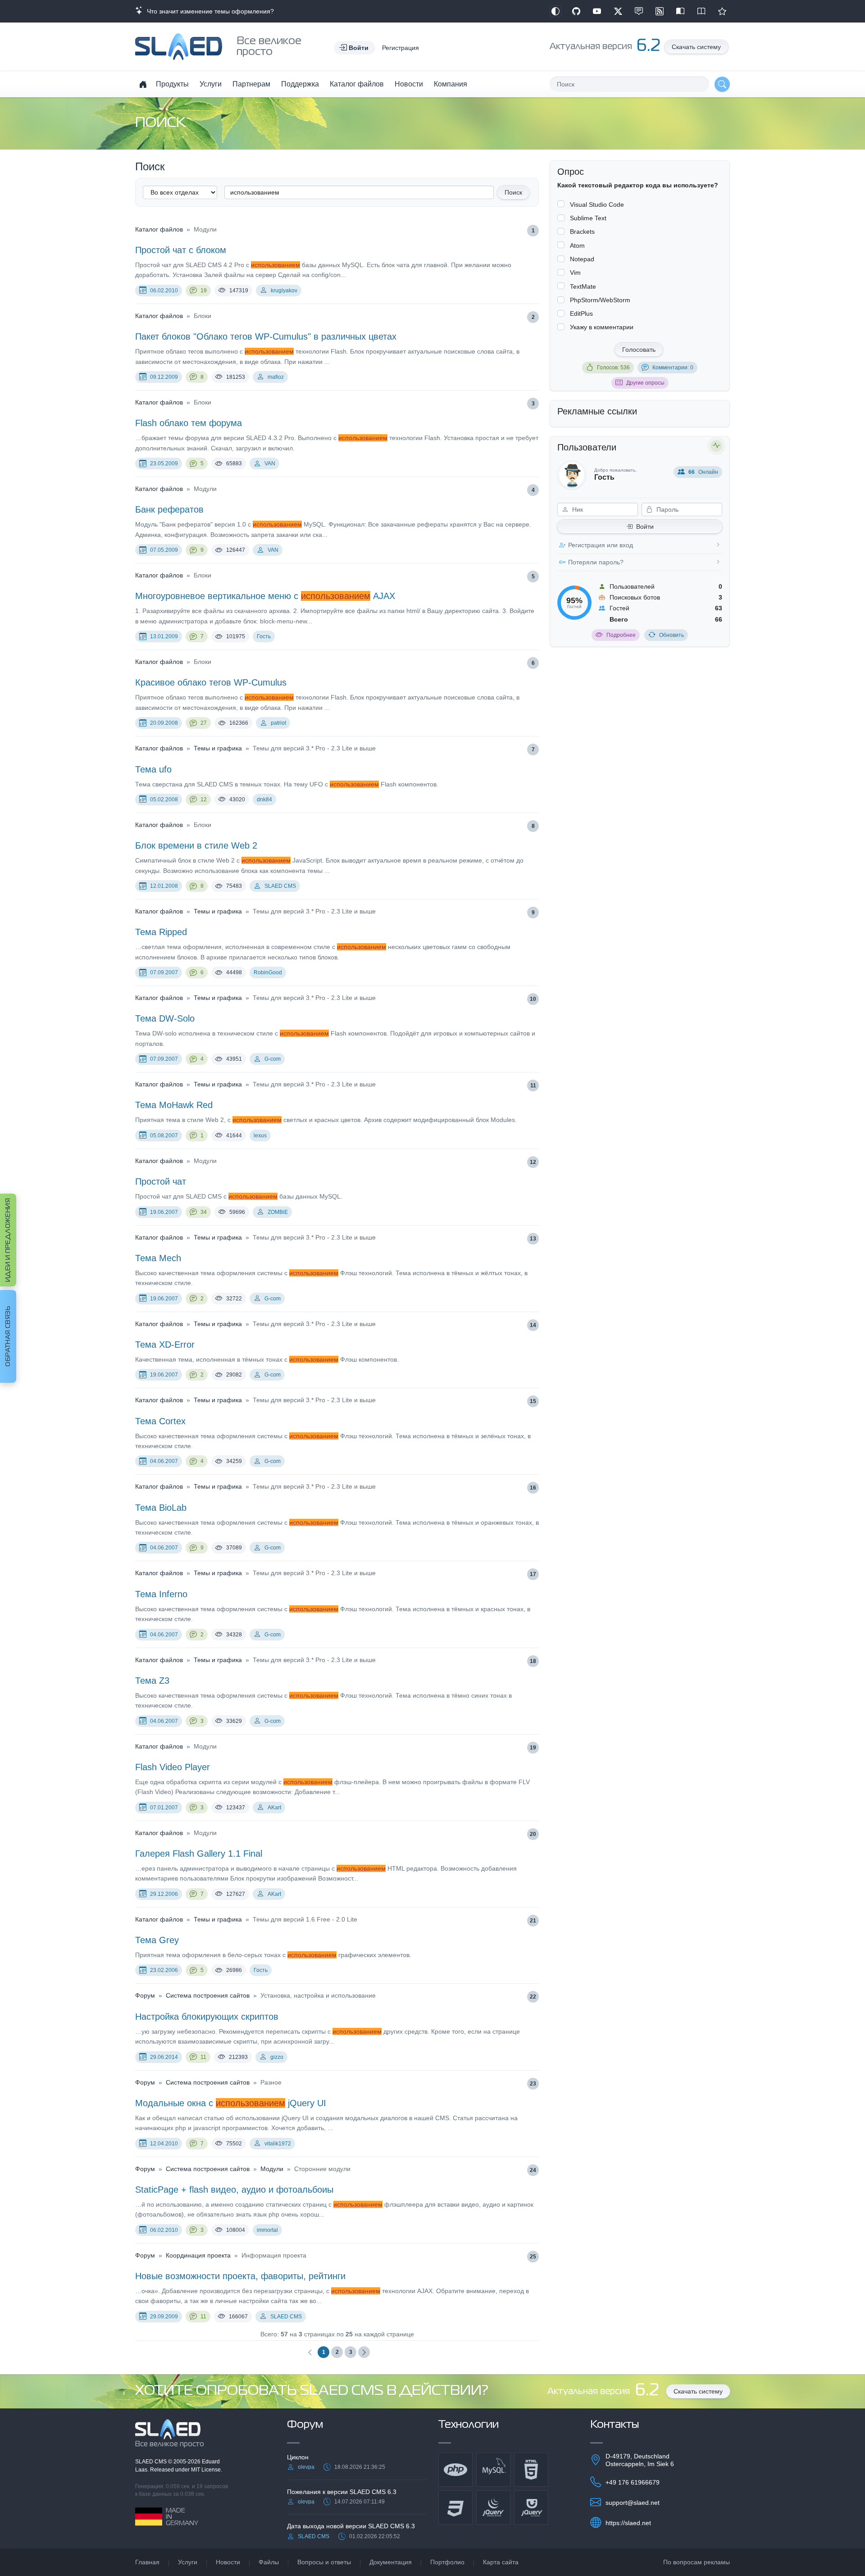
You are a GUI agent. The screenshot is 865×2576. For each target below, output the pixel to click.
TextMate (583, 286)
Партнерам (251, 84)
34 (204, 1212)
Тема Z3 (152, 1681)
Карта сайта (501, 2562)
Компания (451, 84)
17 (533, 1574)
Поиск (513, 192)
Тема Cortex (160, 1421)
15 (533, 1401)
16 (533, 1488)
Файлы (269, 2562)
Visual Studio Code (597, 204)
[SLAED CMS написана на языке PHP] (455, 2470)
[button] (355, 48)
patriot (278, 723)
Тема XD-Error (165, 1345)
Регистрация (401, 48)
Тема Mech (158, 1258)
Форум (145, 1995)
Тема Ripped (161, 932)
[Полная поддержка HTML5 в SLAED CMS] (531, 2470)
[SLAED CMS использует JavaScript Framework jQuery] (493, 2508)
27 (204, 723)
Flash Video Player (173, 1767)
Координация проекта (198, 2255)
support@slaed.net (633, 2503)
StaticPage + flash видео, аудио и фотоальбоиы (234, 2190)
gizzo (277, 2057)
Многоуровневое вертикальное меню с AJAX (265, 596)
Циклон (298, 2457)
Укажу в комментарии (602, 327)
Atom (577, 245)
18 (533, 1661)
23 (533, 2084)
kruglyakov (284, 291)
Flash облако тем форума (189, 423)
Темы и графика (218, 748)
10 (533, 999)
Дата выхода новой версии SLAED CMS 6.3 (351, 2526)
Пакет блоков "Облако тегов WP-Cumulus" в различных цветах (266, 336)
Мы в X (618, 11)
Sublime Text (588, 218)
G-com (273, 1059)
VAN (270, 463)
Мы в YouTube (597, 11)
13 (533, 1239)
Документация (391, 2562)
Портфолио (447, 2562)
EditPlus (581, 313)
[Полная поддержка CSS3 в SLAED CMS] (455, 2508)
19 (204, 291)
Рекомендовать (722, 11)
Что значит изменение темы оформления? (209, 11)
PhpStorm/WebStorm (600, 300)
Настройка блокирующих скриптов (207, 2017)
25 (533, 2257)
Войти (645, 527)
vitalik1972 (278, 2144)
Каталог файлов (357, 84)
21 (533, 1921)
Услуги (211, 84)
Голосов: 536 (613, 368)
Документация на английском (701, 11)
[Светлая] (555, 11)
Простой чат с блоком (181, 250)
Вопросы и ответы (324, 2562)
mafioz (276, 377)
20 (533, 1834)
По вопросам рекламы (697, 2562)
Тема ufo (153, 769)
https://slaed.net (628, 2523)
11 (533, 1086)
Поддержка (300, 84)
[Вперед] (364, 2352)
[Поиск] (722, 84)
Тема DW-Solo (165, 1018)
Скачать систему (696, 47)
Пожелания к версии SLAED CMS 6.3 (342, 2492)
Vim (575, 273)
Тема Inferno (161, 1594)
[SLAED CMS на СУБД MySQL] (493, 2470)
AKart (274, 1808)
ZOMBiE (278, 1212)
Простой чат (161, 1181)
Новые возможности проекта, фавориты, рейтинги (240, 2276)
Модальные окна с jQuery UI (231, 2103)
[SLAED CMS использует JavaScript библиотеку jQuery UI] (531, 2508)
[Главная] (143, 84)
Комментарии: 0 (673, 368)
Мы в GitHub (576, 11)
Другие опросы (645, 383)
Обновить (672, 635)
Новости (409, 84)
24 (533, 2170)
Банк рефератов (169, 509)
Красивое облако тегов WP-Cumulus (211, 682)
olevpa (306, 2467)
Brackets (582, 232)
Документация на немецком (680, 11)
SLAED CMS (280, 886)
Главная (147, 2562)
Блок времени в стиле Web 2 (196, 845)
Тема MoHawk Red (174, 1105)
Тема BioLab (161, 1508)
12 (204, 800)
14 (533, 1325)
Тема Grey (157, 1940)
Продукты (172, 84)
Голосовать (639, 350)
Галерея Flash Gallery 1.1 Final (199, 1854)
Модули (272, 2169)
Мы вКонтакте (639, 11)
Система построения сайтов (208, 1995)
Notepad (582, 259)
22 (533, 1997)
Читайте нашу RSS (660, 11)
